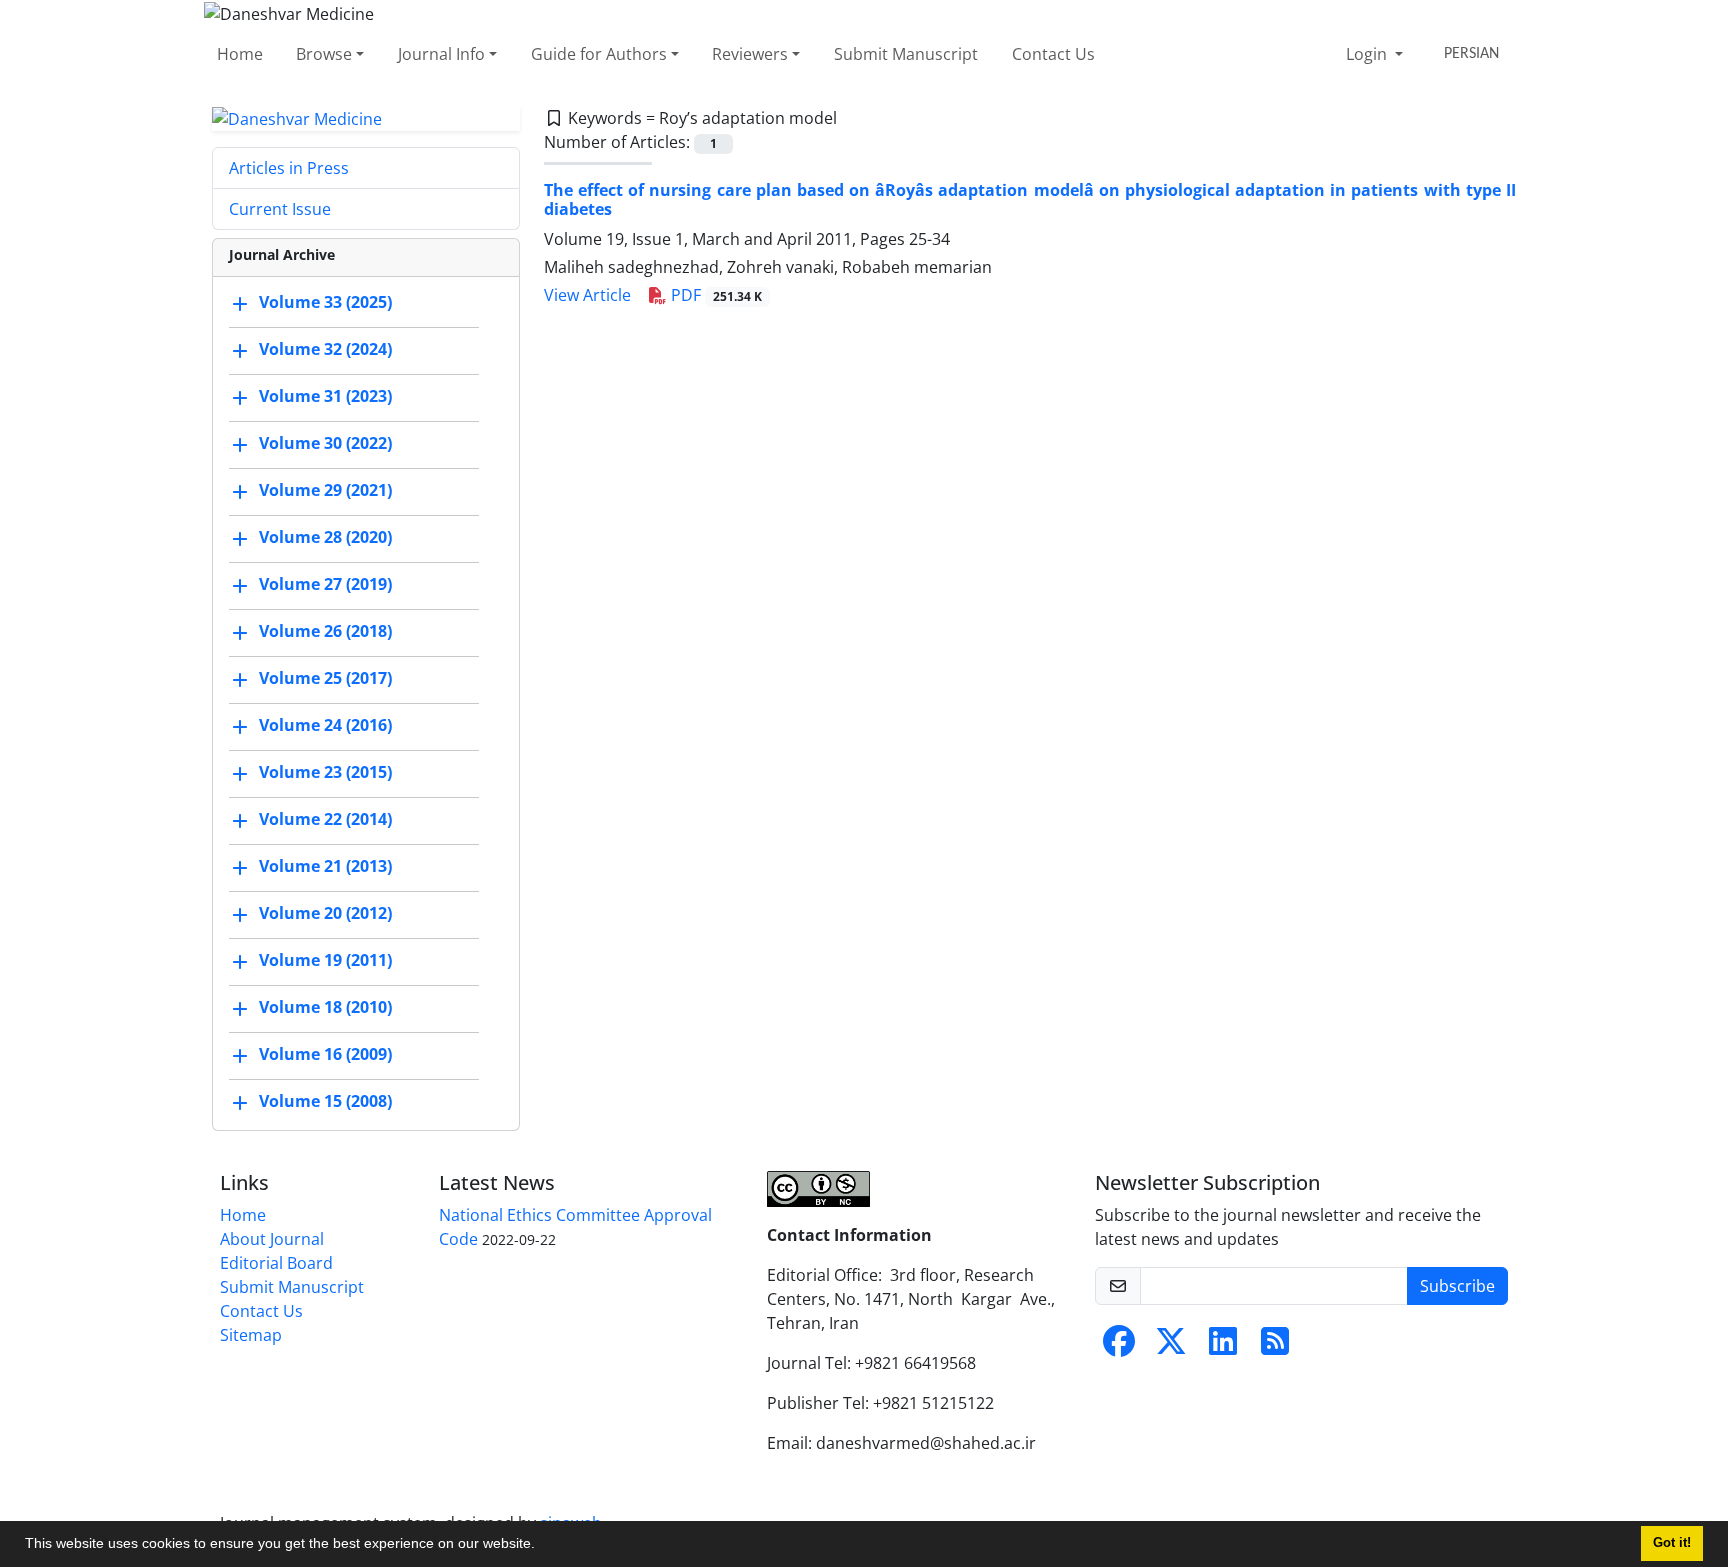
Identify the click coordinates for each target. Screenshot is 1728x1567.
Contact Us (1053, 54)
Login (1368, 54)
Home (240, 54)
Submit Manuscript (906, 54)
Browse (324, 54)
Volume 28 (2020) (325, 538)
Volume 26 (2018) (325, 632)
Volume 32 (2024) (325, 350)
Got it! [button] (1672, 1543)
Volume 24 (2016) (325, 726)
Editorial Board (276, 1263)
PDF (714, 295)
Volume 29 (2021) (325, 491)
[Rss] (1275, 1347)
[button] (542, 1546)
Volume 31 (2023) (325, 397)
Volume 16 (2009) (325, 1055)
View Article (587, 295)
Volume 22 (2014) (325, 820)
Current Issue (280, 209)
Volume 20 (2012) (325, 914)
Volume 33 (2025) (325, 303)
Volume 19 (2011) (325, 961)
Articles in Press (289, 168)
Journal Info (441, 54)
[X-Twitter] (1171, 1347)
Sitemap (251, 1335)
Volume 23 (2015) (325, 773)
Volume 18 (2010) (325, 1008)
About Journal (272, 1239)
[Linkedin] (1223, 1347)
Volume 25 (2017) (325, 679)
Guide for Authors (599, 54)
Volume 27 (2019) (325, 585)
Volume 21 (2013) (325, 867)
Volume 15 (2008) (325, 1102)
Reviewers (750, 54)
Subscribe (1457, 1286)
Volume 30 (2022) (325, 444)
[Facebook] (1119, 1347)
